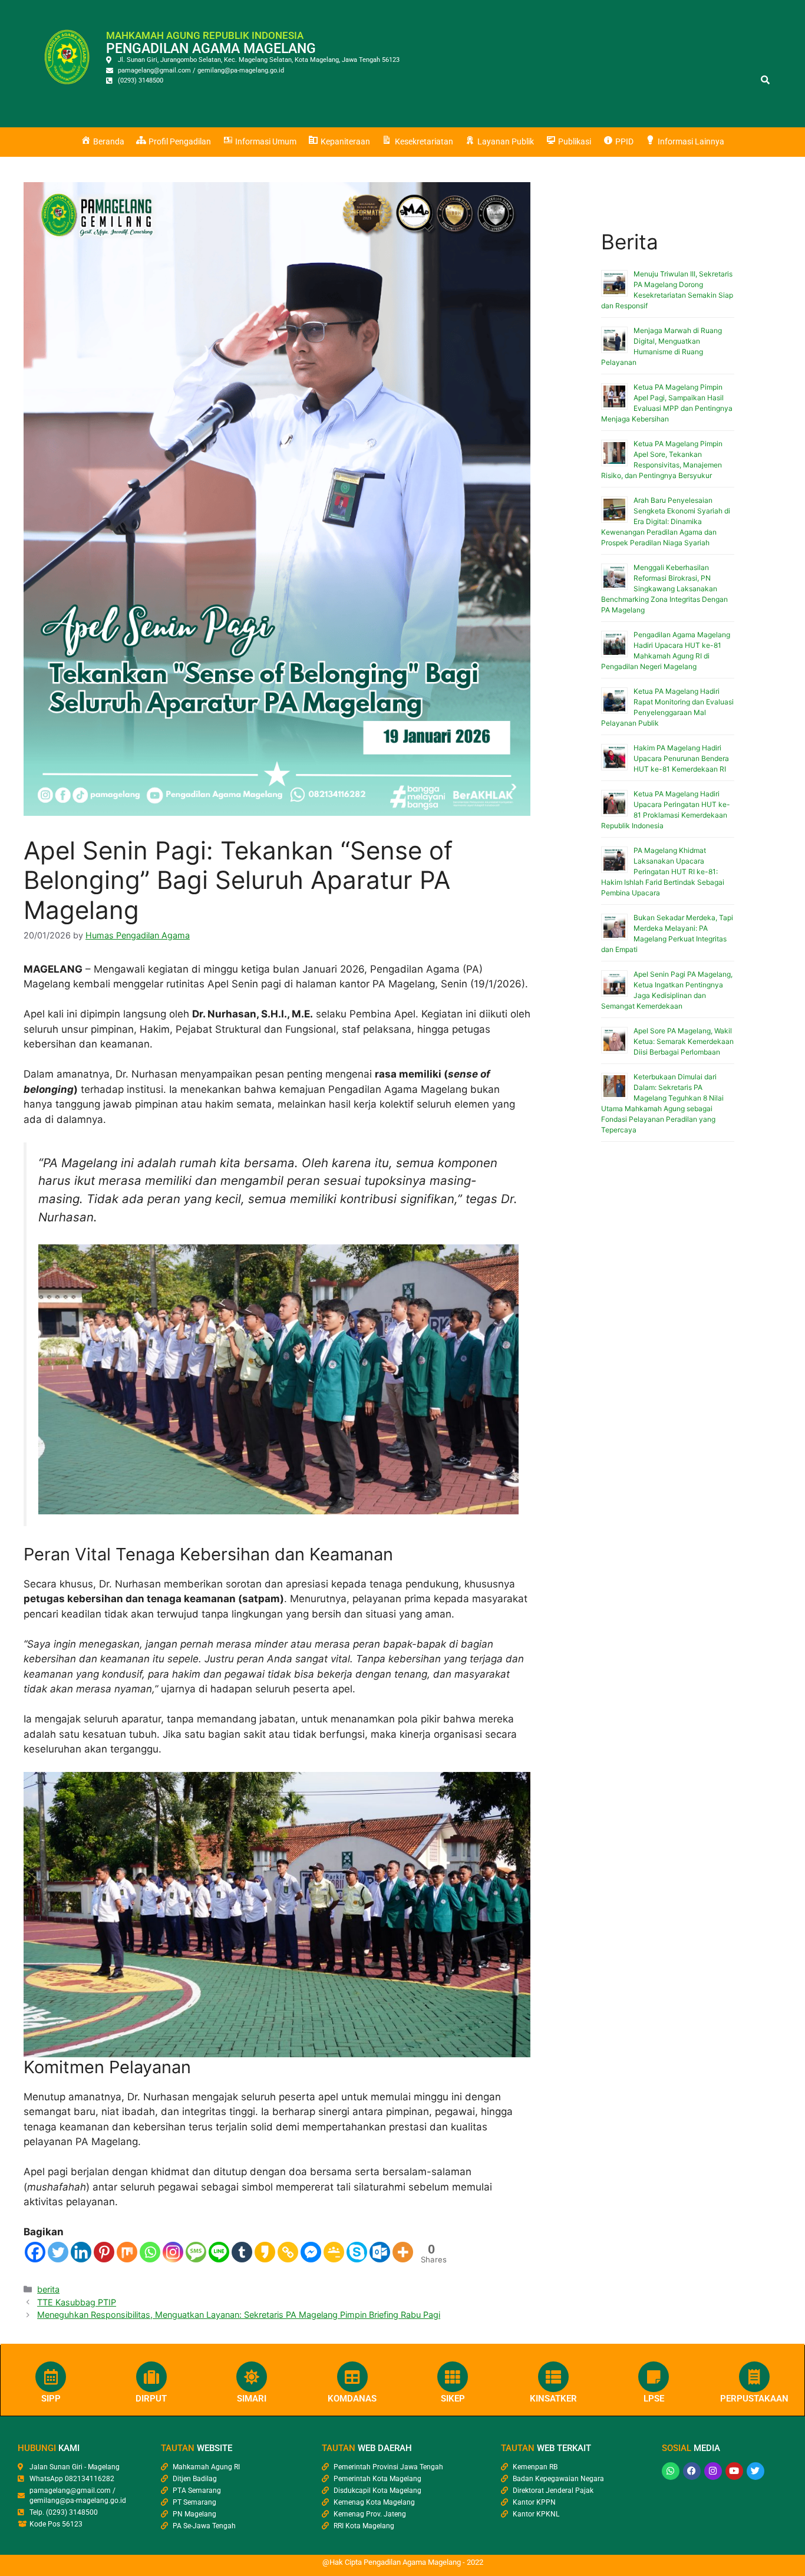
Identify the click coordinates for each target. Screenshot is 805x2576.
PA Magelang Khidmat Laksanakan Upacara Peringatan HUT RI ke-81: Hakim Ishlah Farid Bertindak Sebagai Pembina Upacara (663, 872)
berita (48, 2289)
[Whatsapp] (150, 2252)
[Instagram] (173, 2252)
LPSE (654, 2399)
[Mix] (127, 2252)
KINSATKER (553, 2399)
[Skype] (357, 2252)
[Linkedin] (81, 2252)
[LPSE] (654, 2377)
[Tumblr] (242, 2252)
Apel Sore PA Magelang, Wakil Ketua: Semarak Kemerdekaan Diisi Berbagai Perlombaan (684, 1041)
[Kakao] (265, 2252)
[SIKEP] (453, 2377)
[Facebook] (35, 2252)
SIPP (51, 2399)
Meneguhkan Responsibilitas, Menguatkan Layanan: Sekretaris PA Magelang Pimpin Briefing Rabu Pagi (239, 2315)
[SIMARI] (252, 2377)
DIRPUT (151, 2399)
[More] (403, 2252)
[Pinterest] (104, 2252)
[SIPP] (51, 2377)
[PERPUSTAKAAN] (754, 2377)
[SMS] (196, 2252)
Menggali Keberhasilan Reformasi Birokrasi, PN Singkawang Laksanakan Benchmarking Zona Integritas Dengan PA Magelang (664, 589)
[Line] (219, 2252)
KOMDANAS (352, 2399)
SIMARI (252, 2399)
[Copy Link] (288, 2252)
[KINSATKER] (553, 2377)
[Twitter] (58, 2252)
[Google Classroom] (334, 2252)
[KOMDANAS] (352, 2377)
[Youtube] (734, 2471)
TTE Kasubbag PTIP (77, 2302)
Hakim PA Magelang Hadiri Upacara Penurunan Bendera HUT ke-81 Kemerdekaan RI (681, 758)
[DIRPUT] (151, 2377)
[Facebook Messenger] (311, 2252)
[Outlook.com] (380, 2252)
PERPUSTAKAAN (754, 2399)
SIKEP (453, 2399)
